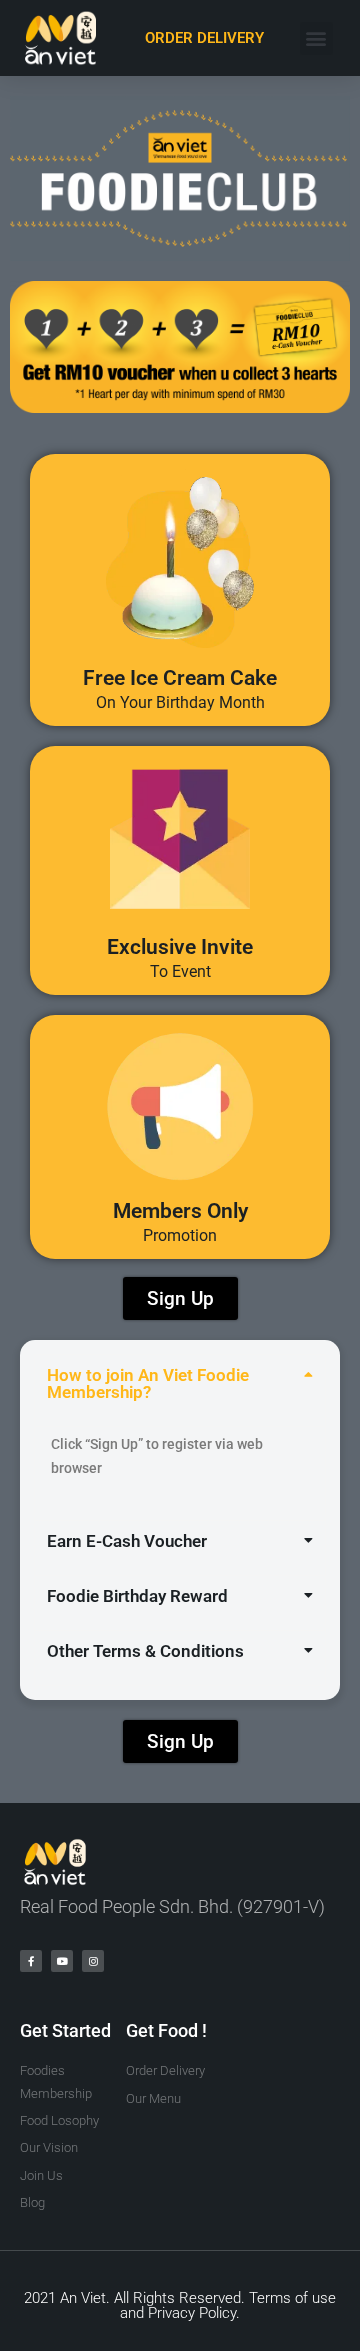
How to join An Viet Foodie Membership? (148, 1383)
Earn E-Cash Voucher (127, 1541)
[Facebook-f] (31, 1961)
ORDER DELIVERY (204, 38)
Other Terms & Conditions (145, 1651)
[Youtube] (62, 1961)
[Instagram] (93, 1961)
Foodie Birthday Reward (137, 1596)
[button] (316, 38)
